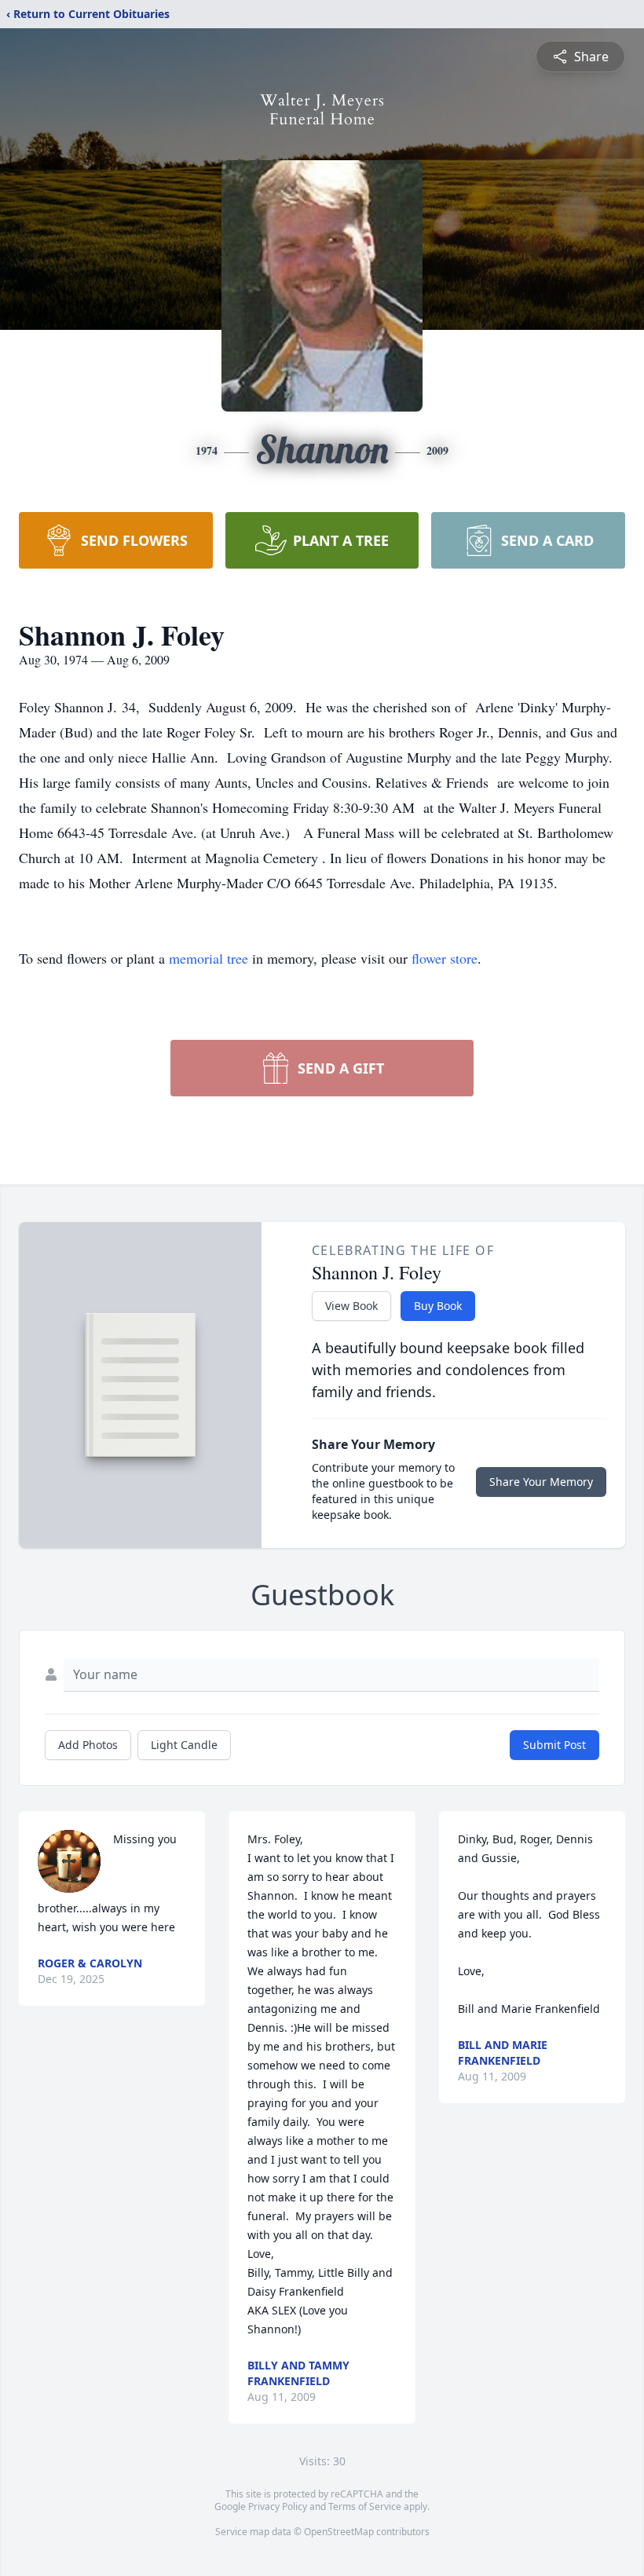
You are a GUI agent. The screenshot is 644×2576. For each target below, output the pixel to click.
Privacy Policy (278, 2506)
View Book (351, 1306)
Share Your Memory (541, 1482)
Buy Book (438, 1306)
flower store (445, 958)
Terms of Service (365, 2506)
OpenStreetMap (339, 2532)
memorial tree (209, 958)
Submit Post (554, 1745)
